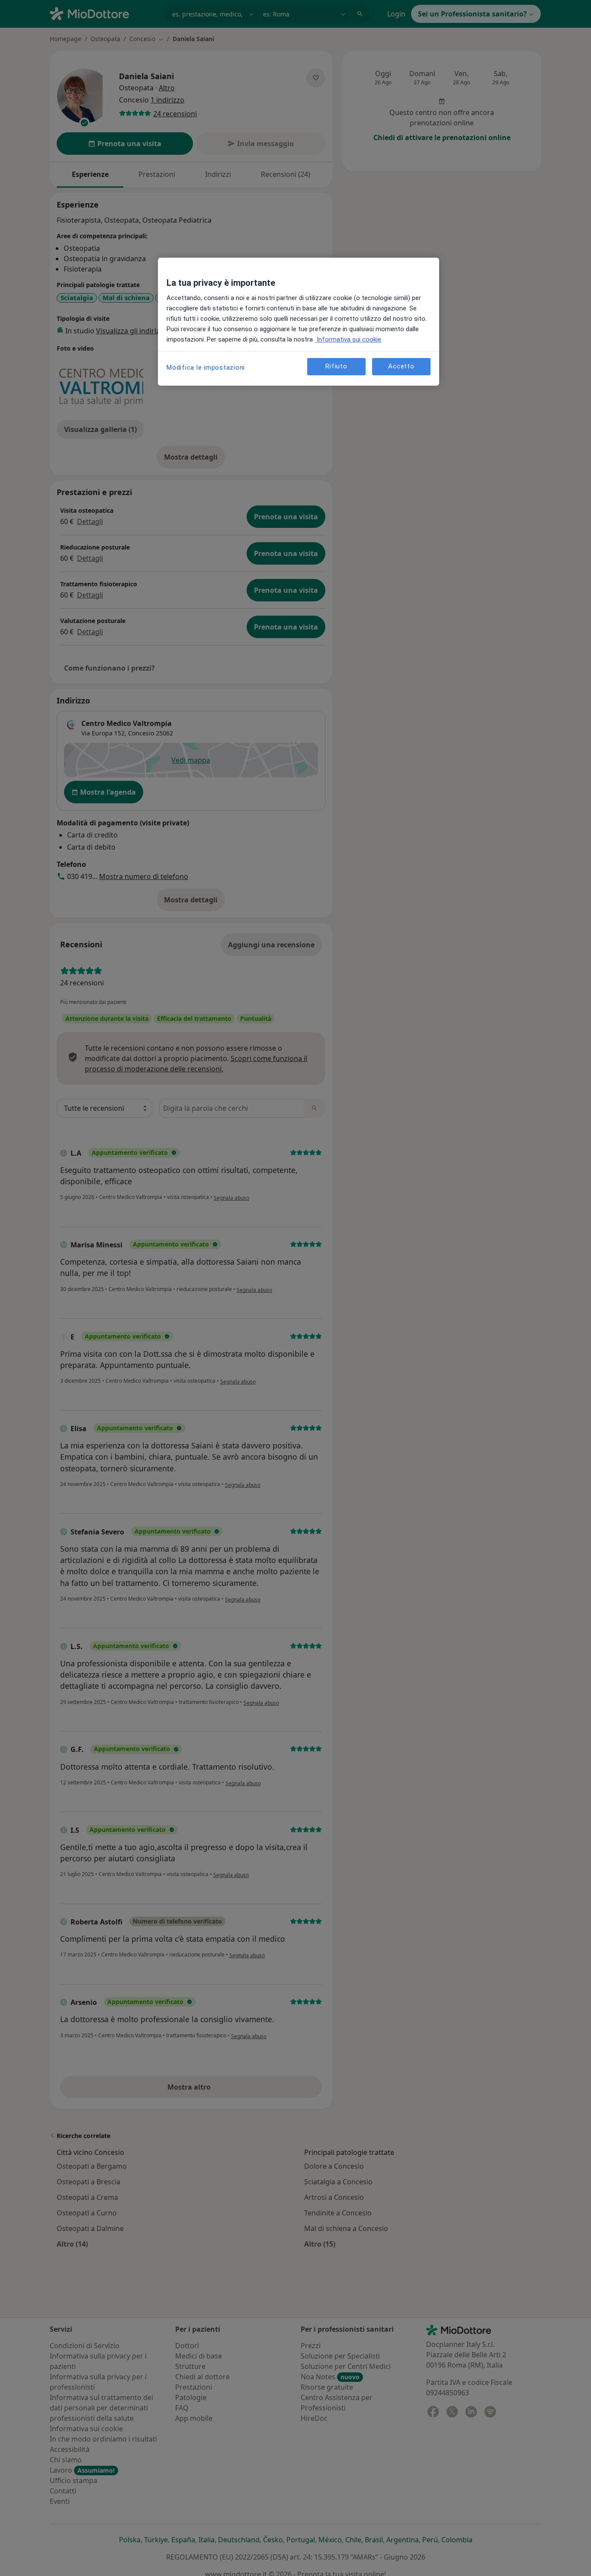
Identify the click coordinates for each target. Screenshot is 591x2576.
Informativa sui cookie (348, 339)
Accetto (401, 366)
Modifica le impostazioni (206, 368)
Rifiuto (336, 366)
